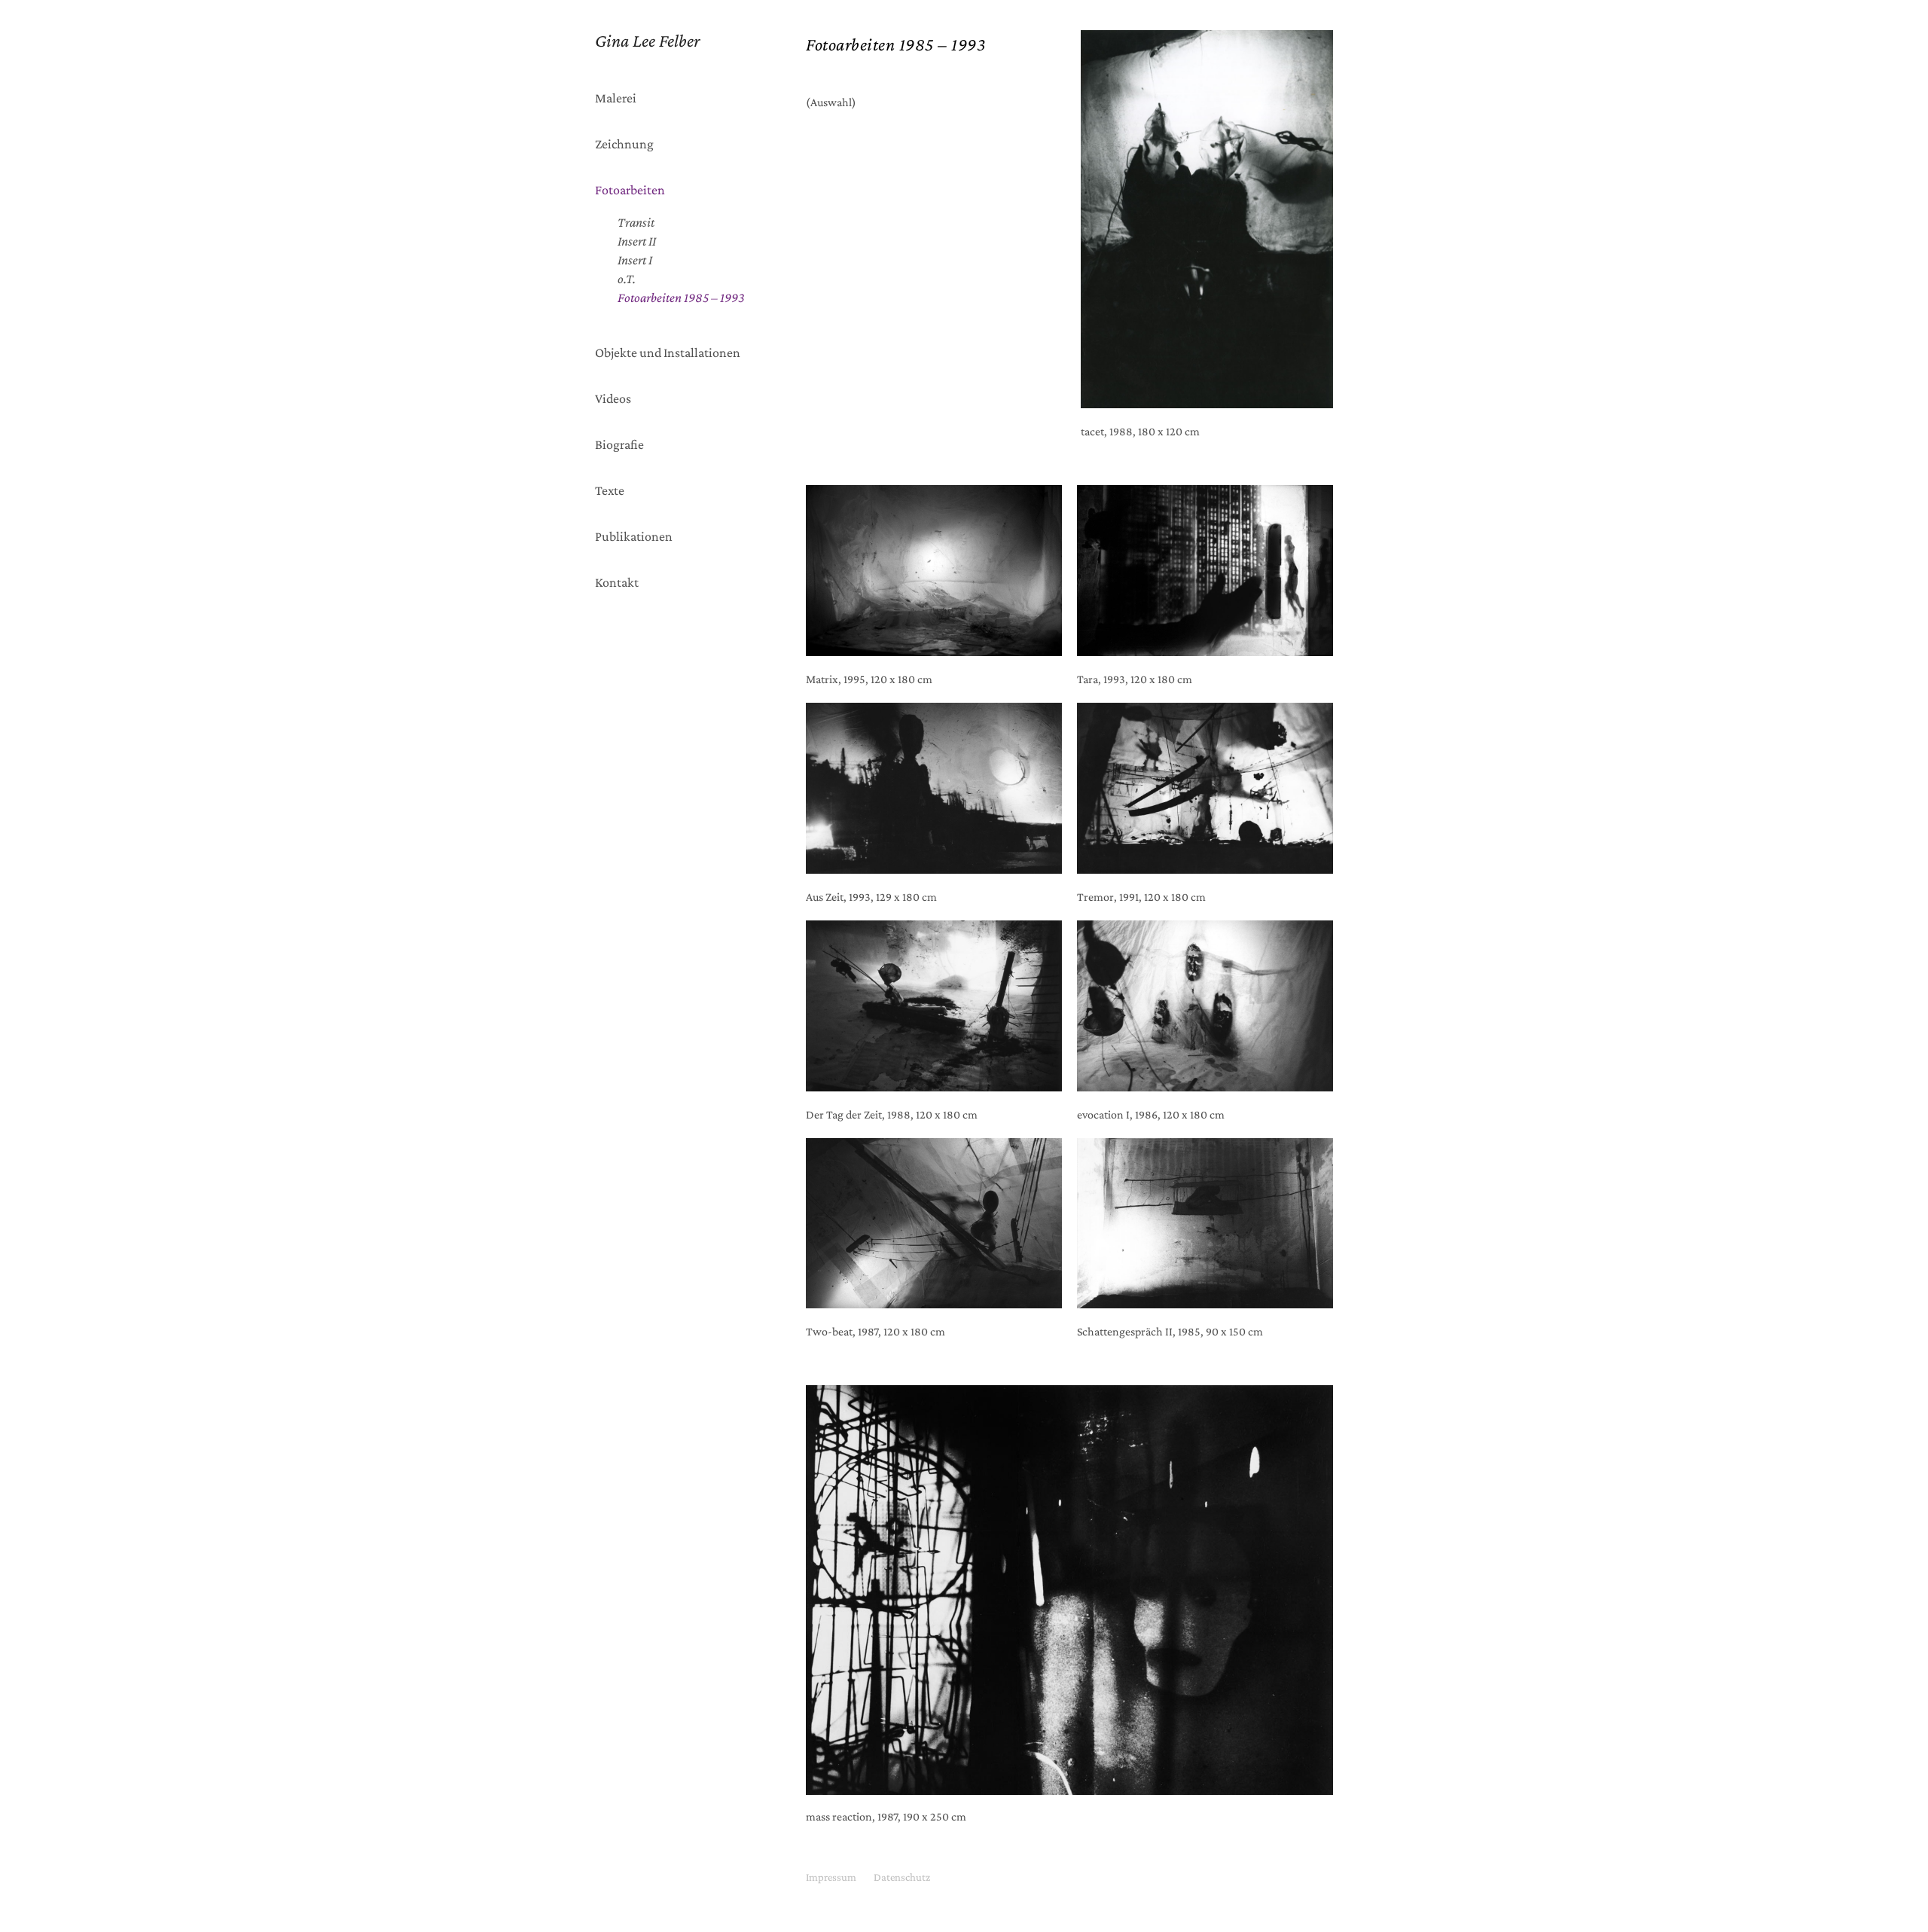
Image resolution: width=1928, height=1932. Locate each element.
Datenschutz (902, 1877)
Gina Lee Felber (647, 40)
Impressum (831, 1877)
